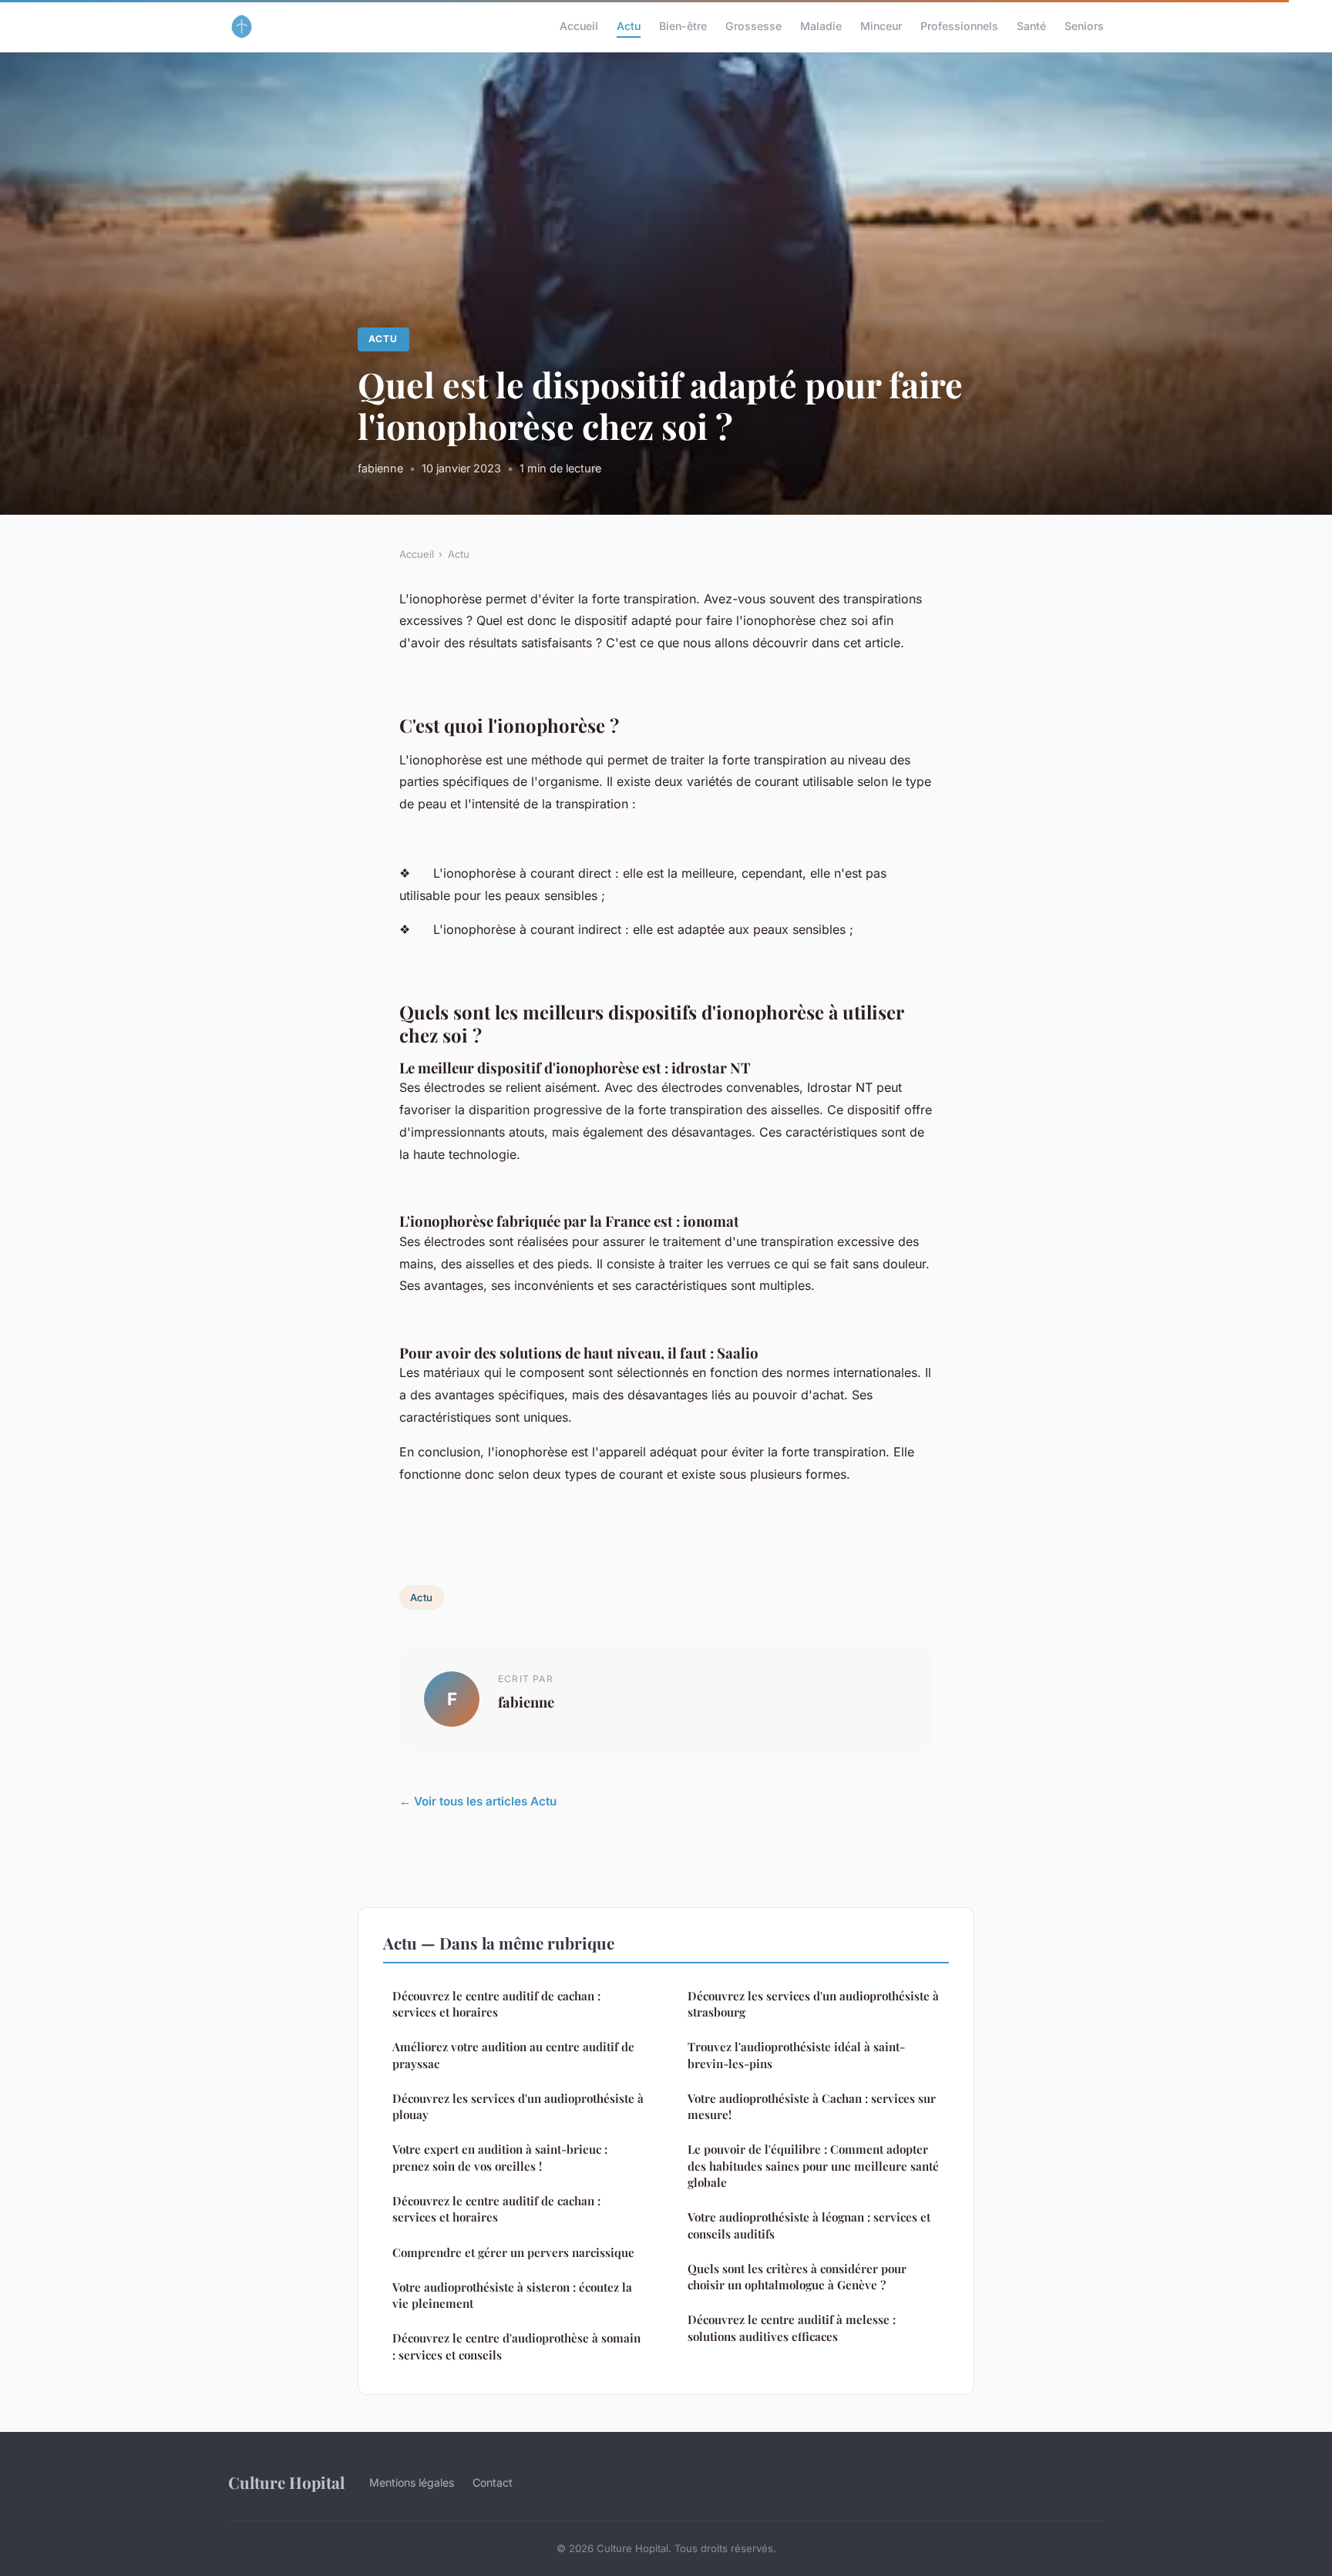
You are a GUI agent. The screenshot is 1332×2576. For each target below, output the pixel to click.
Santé (1031, 26)
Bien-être (683, 26)
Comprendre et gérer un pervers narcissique (513, 2252)
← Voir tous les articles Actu (478, 1801)
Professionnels (959, 26)
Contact (493, 2482)
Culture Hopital (286, 2482)
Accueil (579, 26)
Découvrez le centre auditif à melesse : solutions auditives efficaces (792, 2327)
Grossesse (753, 26)
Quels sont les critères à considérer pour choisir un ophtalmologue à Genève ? (797, 2277)
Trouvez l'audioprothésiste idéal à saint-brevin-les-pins (796, 2055)
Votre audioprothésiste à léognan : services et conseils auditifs (809, 2225)
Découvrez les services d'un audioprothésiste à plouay (518, 2106)
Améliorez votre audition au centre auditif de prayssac (513, 2055)
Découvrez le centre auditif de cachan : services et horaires (496, 2004)
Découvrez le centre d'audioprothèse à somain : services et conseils (516, 2346)
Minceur (881, 26)
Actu (629, 26)
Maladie (821, 26)
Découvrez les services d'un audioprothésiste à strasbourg (813, 2004)
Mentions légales (412, 2482)
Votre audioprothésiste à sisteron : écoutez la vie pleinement (512, 2295)
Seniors (1084, 26)
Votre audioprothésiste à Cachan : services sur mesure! (812, 2106)
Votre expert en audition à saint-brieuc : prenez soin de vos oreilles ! (500, 2157)
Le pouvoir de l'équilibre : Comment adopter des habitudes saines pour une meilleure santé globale (813, 2166)
